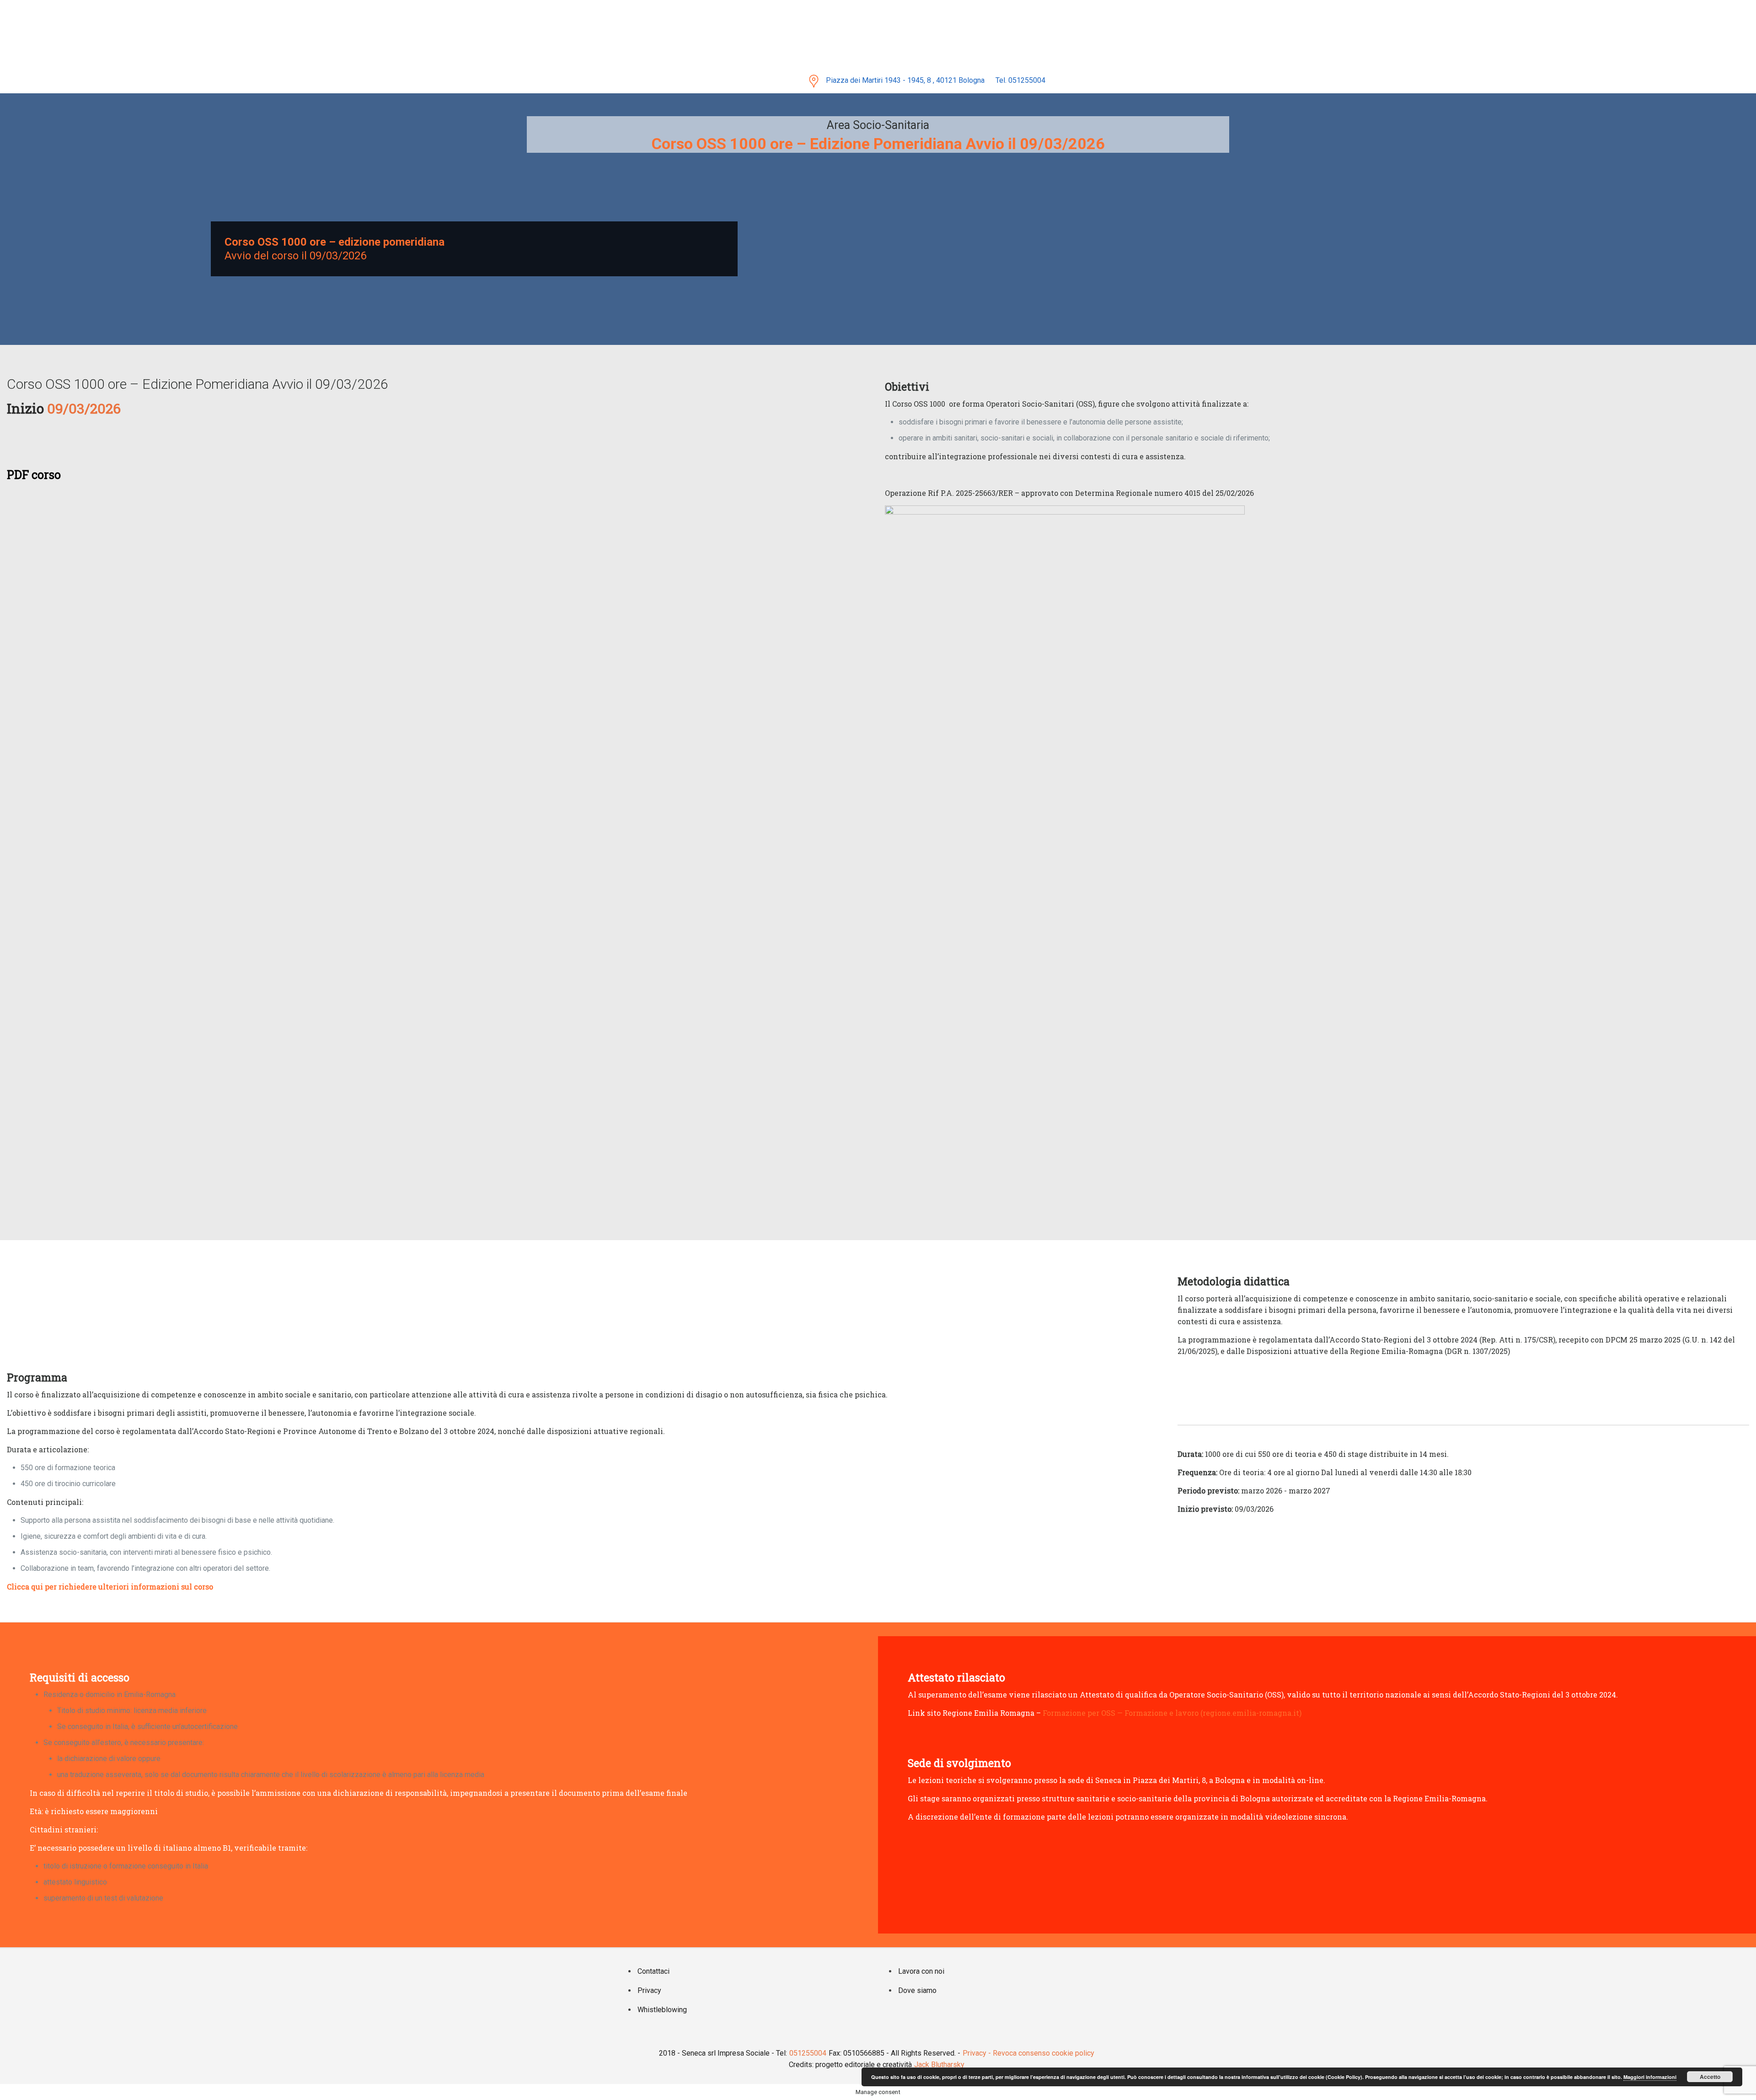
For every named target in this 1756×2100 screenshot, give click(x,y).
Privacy (649, 1990)
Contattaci (653, 1971)
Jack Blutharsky (939, 2065)
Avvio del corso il (266, 256)
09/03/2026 (337, 256)
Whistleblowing (662, 2010)
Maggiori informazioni (1650, 2077)
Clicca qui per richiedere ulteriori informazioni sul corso (110, 1587)
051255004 (808, 2053)
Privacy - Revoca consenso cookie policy (1028, 2053)
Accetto (1710, 2077)
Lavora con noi (921, 1971)
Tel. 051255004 (1020, 80)
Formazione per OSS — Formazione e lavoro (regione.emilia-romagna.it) (1172, 1713)
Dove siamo (917, 1990)
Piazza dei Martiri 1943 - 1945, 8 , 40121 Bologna (905, 80)
